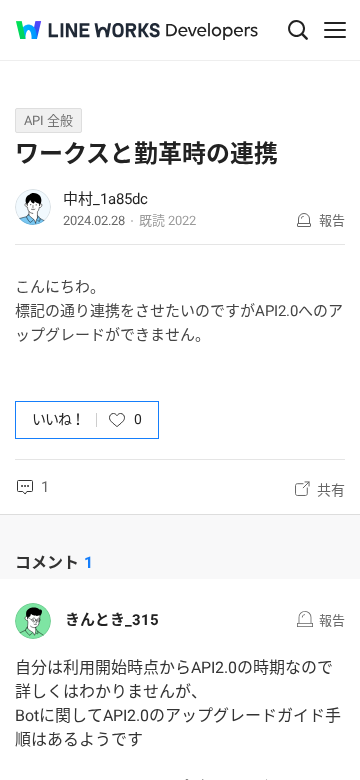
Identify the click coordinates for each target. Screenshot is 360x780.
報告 (332, 220)
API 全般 (48, 120)
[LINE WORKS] (88, 30)
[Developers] (212, 31)
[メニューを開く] (335, 30)
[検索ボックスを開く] (298, 30)
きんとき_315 (112, 620)
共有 (331, 490)
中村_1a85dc (105, 199)
